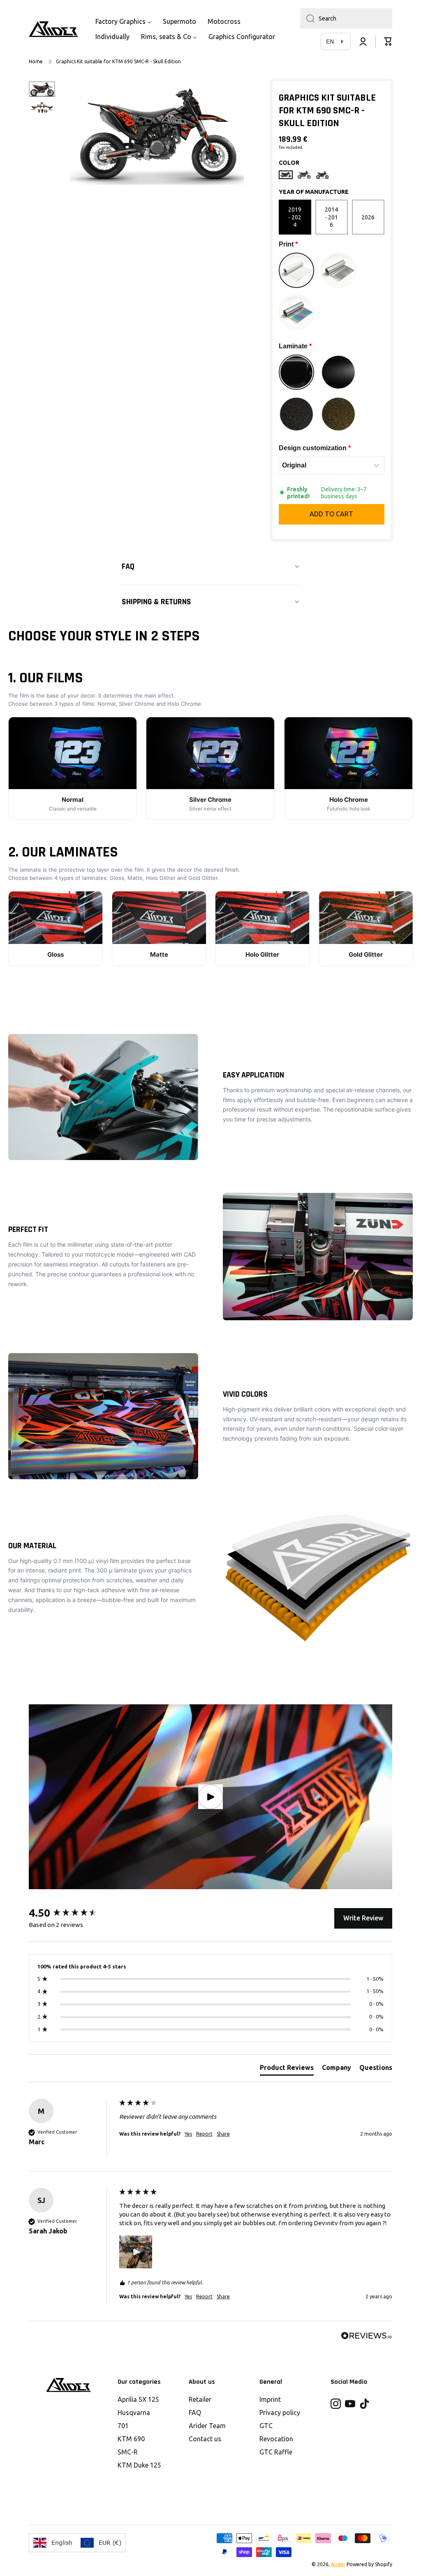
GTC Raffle (276, 2452)
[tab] (287, 2069)
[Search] (307, 18)
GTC (266, 2426)
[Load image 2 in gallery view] (42, 108)
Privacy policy (280, 2413)
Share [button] (223, 2134)
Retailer (200, 2399)
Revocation (276, 2439)
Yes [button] (188, 2134)
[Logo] (53, 29)
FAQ (195, 2413)
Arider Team (207, 2426)
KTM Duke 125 (139, 2465)
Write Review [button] (363, 1918)
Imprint (270, 2399)
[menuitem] (123, 22)
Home (36, 61)
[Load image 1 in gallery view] (42, 89)
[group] (72, 1913)
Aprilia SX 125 (138, 2399)
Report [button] (204, 2134)
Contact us (205, 2439)
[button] (388, 41)
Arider (338, 2564)
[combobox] (346, 18)
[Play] (210, 1797)
